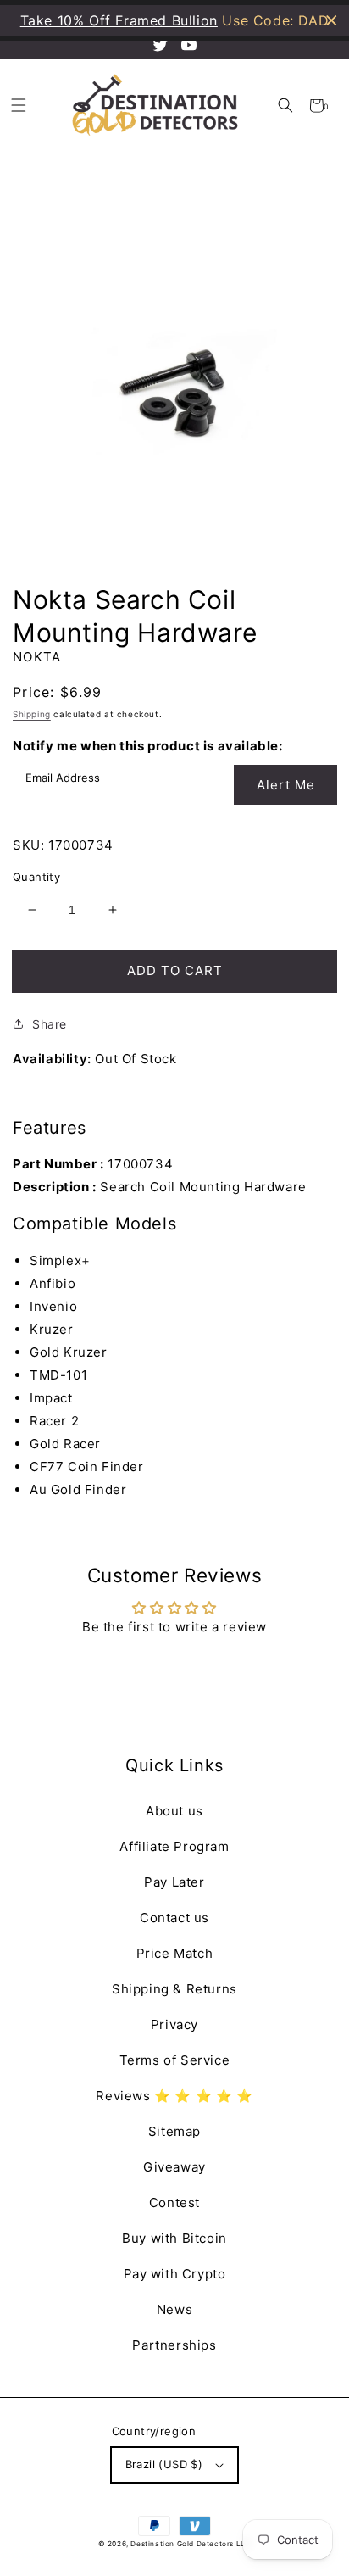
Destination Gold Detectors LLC (191, 2544)
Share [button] (50, 1024)
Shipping (32, 714)
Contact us (174, 1918)
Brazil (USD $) (164, 2464)
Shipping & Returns (174, 1989)
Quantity (36, 877)
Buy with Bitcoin (174, 2238)
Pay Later (174, 1882)
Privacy (174, 2024)
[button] (285, 106)
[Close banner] (332, 21)
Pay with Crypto (175, 2274)
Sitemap (174, 2131)
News (174, 2309)
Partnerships (174, 2345)
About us (174, 1811)
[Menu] (18, 106)
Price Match (175, 1953)
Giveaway (174, 2167)
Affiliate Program (174, 1846)
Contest (174, 2202)
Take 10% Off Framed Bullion (119, 20)
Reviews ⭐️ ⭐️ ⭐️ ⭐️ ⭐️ (174, 2096)
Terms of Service (175, 2060)
